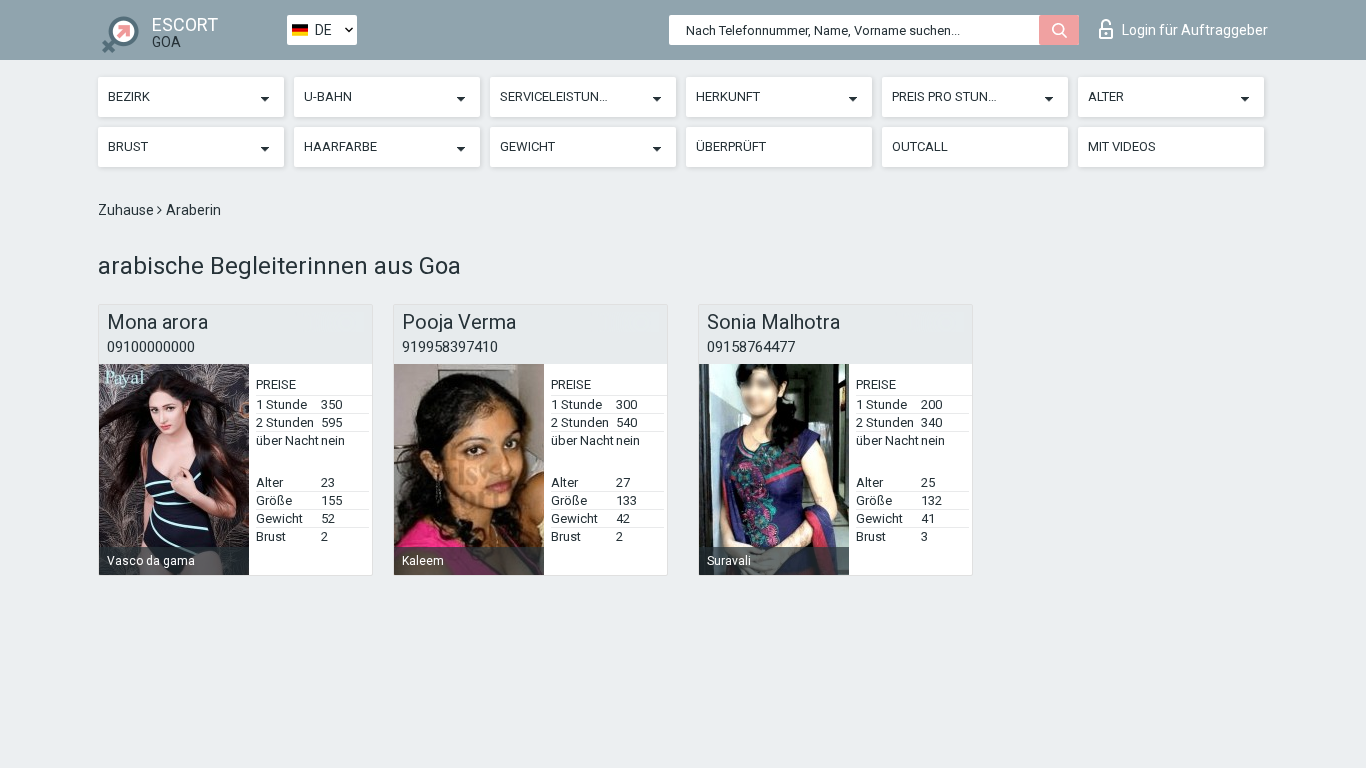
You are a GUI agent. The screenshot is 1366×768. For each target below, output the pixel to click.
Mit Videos (1122, 146)
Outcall (920, 146)
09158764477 (751, 347)
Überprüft (731, 146)
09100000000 (151, 347)
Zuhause (127, 210)
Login (1195, 30)
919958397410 (450, 347)
